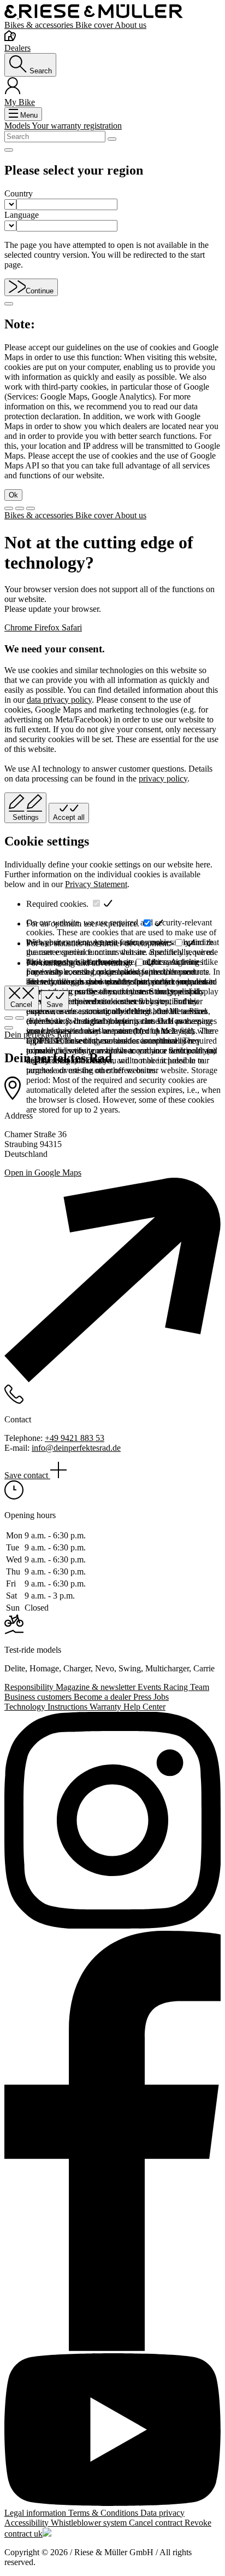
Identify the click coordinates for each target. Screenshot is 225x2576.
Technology (26, 1707)
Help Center (144, 1707)
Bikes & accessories (40, 25)
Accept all (69, 817)
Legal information (36, 2513)
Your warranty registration (77, 126)
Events (150, 1687)
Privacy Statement (96, 884)
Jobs (161, 1697)
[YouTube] (112, 2431)
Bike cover (95, 25)
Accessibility (28, 2523)
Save (55, 1005)
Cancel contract (157, 2523)
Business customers (39, 1697)
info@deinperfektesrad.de (76, 1448)
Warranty (106, 1707)
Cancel (21, 1005)
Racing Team (186, 1687)
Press (143, 1697)
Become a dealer (103, 1697)
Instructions (69, 1707)
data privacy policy (59, 700)
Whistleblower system (90, 2523)
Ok (13, 495)
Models (18, 126)
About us (131, 25)
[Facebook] (112, 2142)
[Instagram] (112, 1821)
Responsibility (30, 1687)
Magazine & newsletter (97, 1687)
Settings (26, 817)
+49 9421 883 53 (75, 1438)
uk (38, 2534)
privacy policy (163, 778)
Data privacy (162, 2513)
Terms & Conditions (104, 2513)
